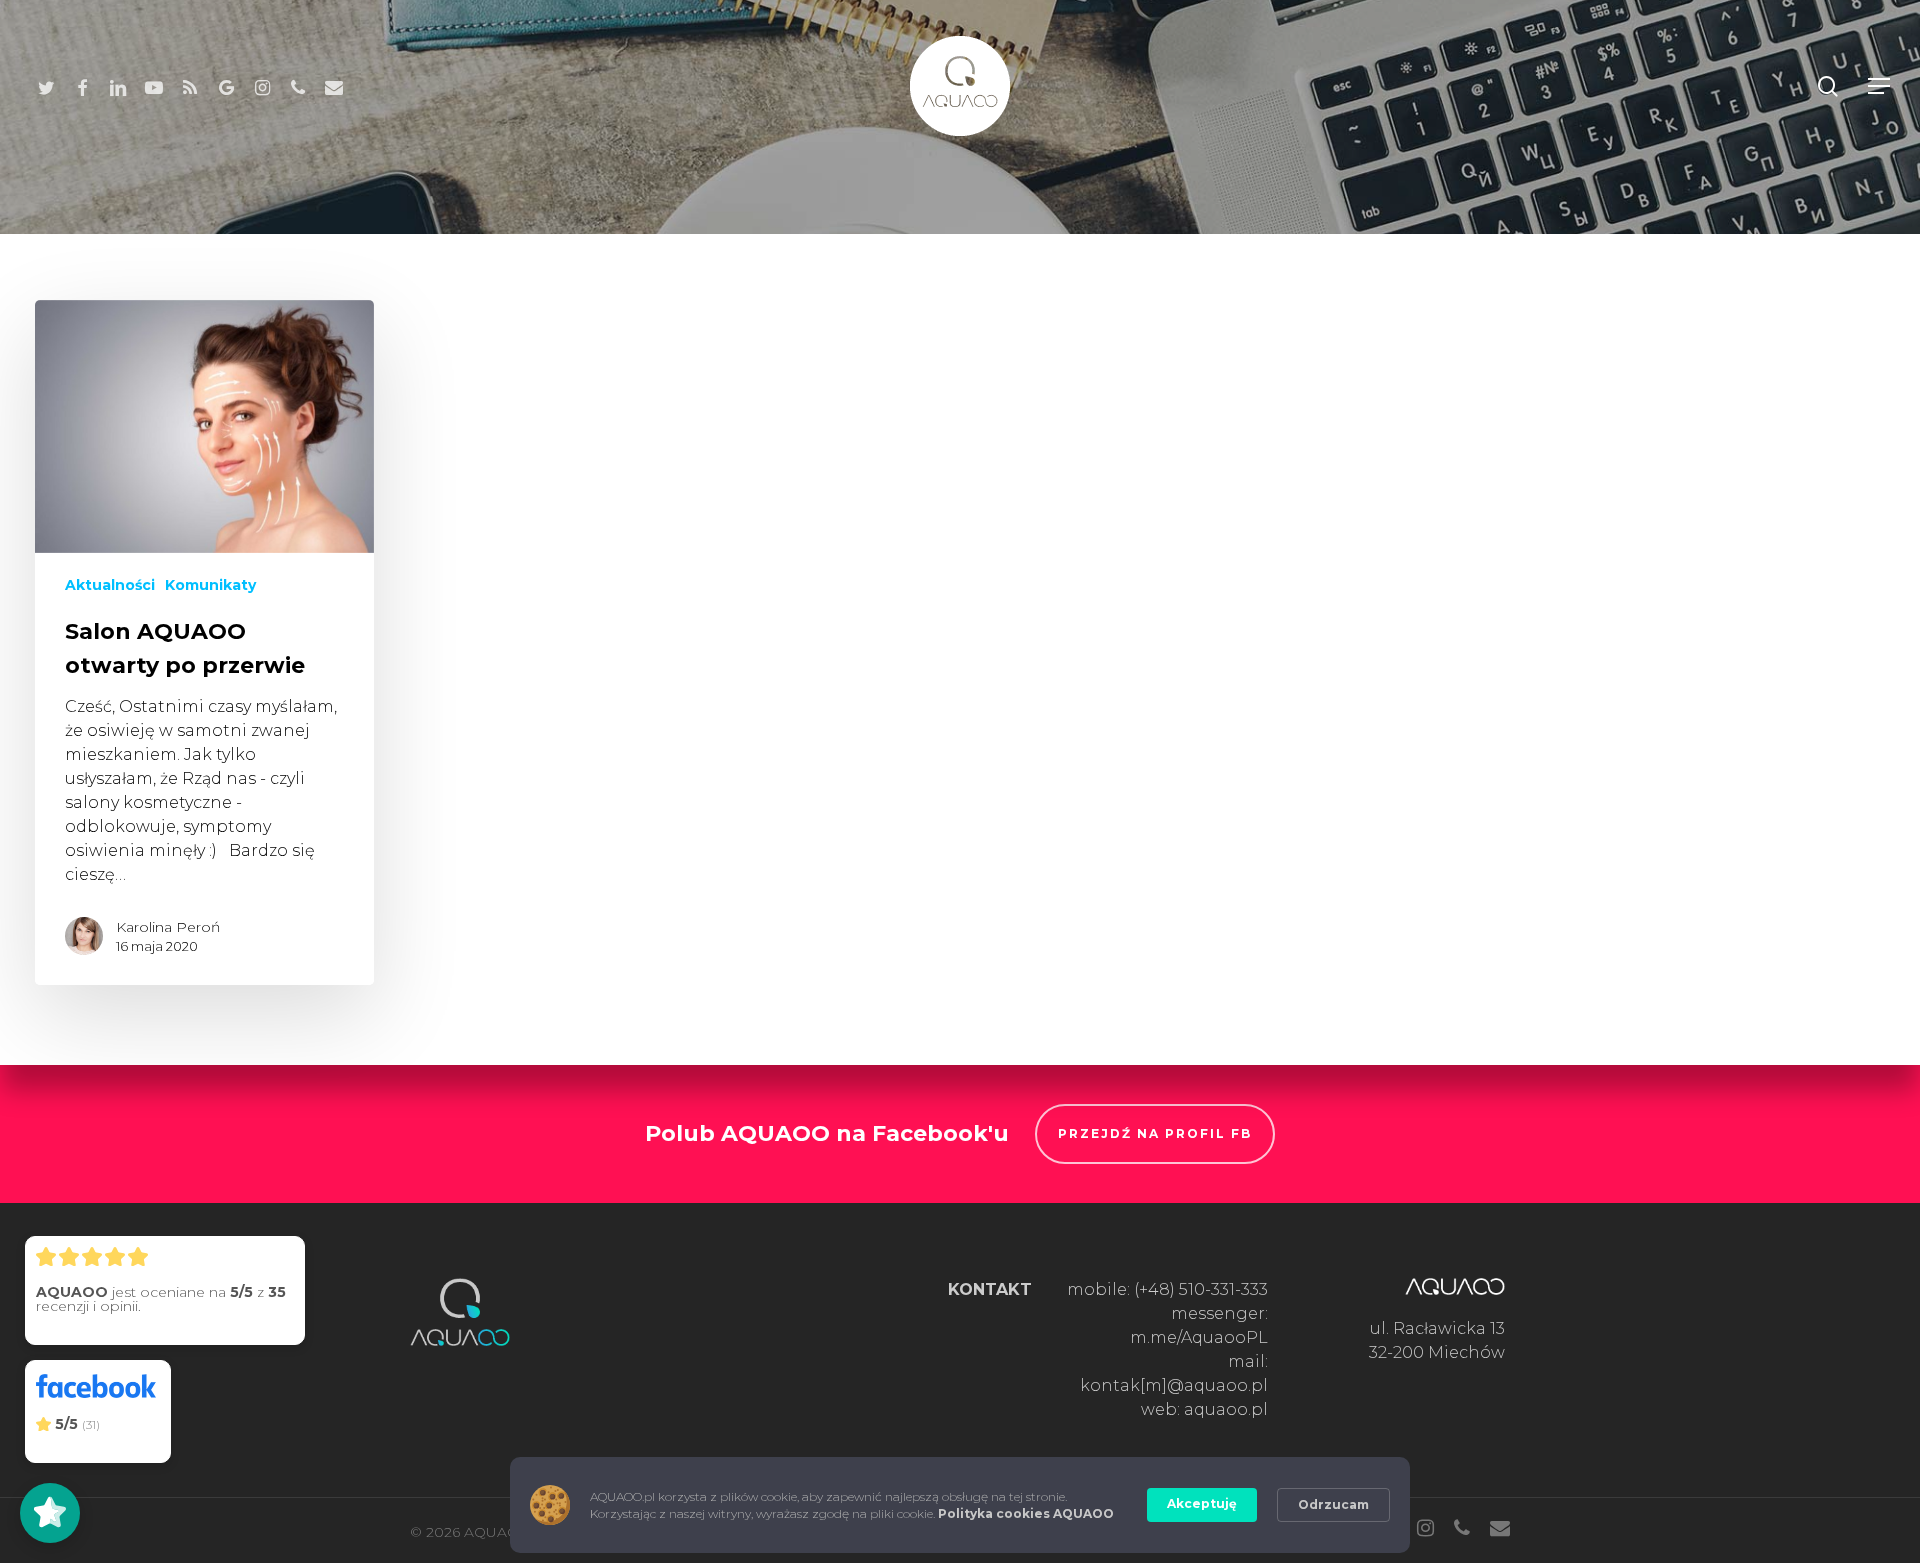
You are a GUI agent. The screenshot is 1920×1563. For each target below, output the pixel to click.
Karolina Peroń (168, 927)
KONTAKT (990, 1289)
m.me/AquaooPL (1199, 1337)
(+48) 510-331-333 (1201, 1289)
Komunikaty (210, 585)
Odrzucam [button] (1333, 1504)
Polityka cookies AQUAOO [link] (1026, 1513)
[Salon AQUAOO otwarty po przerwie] (204, 643)
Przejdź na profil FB (1155, 1133)
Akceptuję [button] (1202, 1503)
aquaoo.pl (1226, 1409)
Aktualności (110, 585)
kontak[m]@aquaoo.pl (1174, 1385)
